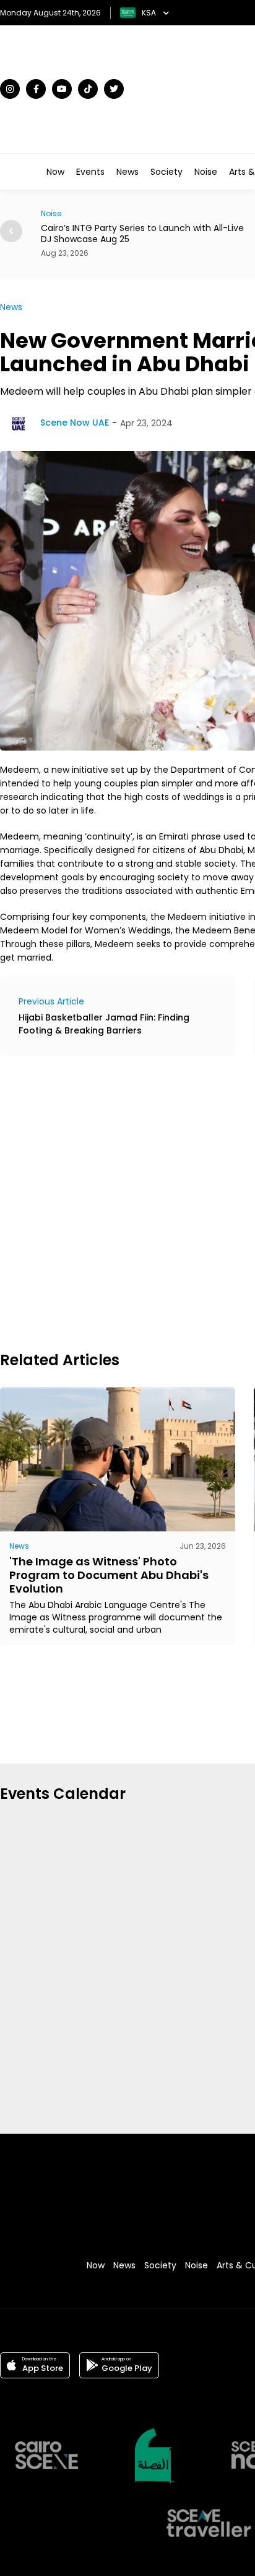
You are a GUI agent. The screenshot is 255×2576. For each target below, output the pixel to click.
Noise (206, 172)
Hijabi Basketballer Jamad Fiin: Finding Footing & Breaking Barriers (104, 1024)
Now (55, 172)
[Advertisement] (127, 1202)
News (127, 172)
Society (166, 172)
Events (90, 172)
